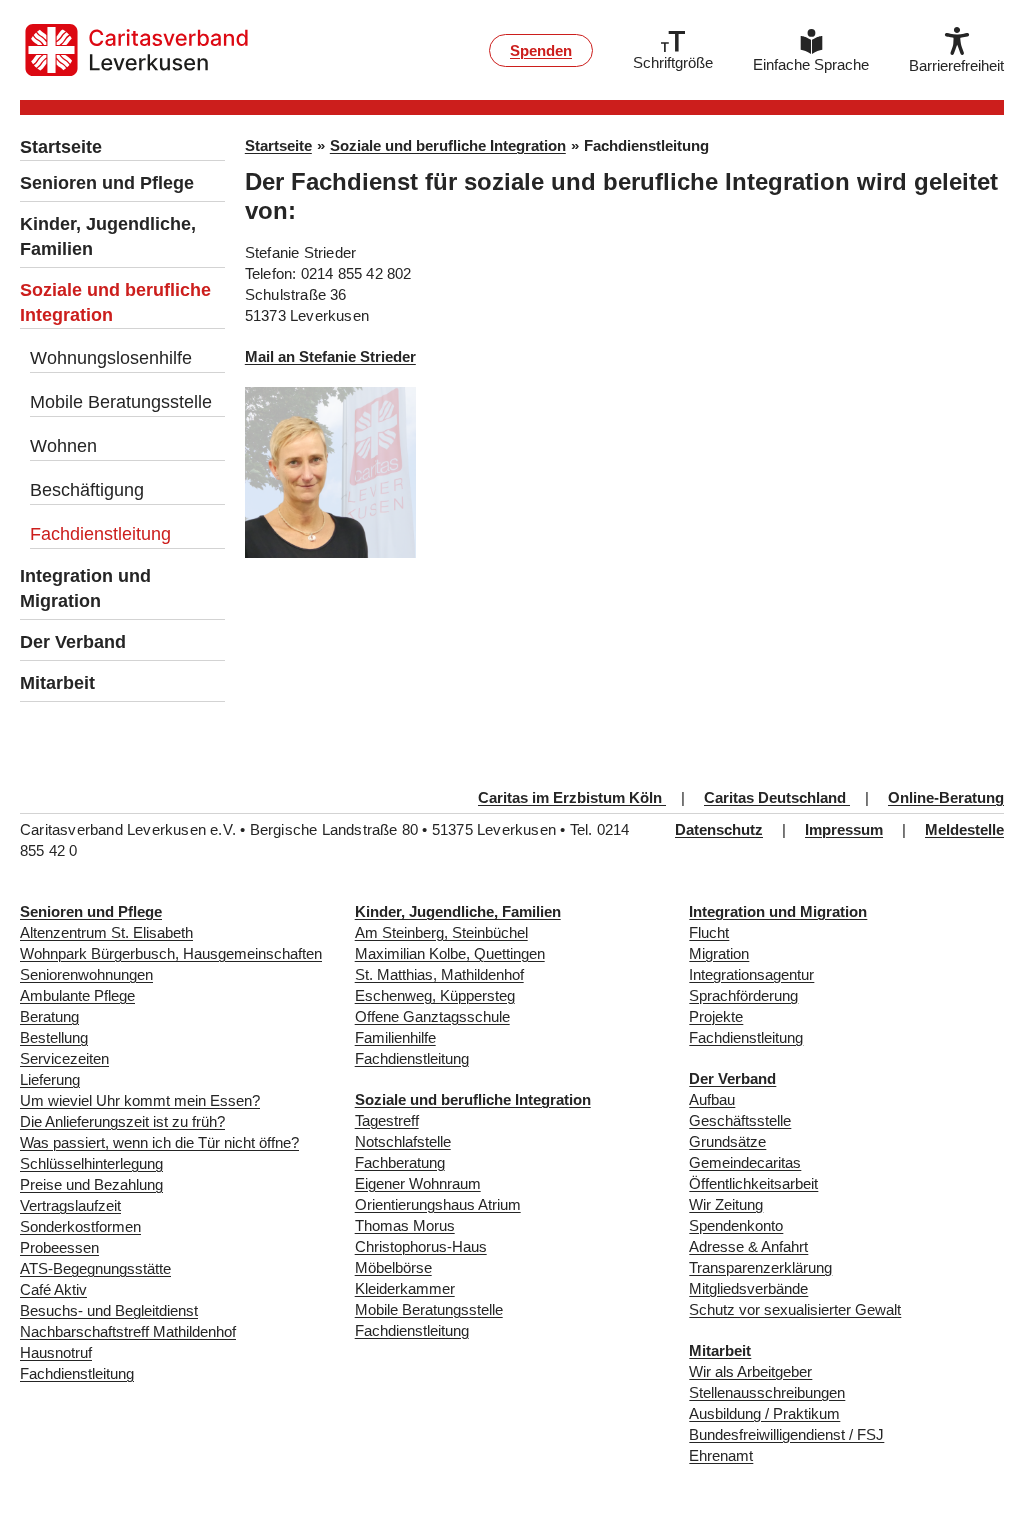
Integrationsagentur (751, 974)
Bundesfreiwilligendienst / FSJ (786, 1434)
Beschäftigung (87, 490)
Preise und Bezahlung (91, 1184)
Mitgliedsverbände (748, 1288)
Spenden (541, 50)
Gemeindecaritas (745, 1162)
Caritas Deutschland (777, 797)
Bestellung (54, 1037)
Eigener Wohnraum (418, 1183)
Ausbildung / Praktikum (764, 1413)
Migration (719, 953)
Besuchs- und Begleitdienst (109, 1310)
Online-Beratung (946, 797)
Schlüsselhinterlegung (91, 1163)
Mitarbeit (57, 683)
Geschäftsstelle (740, 1120)
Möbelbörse (393, 1267)
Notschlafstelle (403, 1141)
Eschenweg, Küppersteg (435, 995)
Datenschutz (719, 829)
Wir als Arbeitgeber (750, 1371)
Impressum (844, 829)
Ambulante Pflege (77, 995)
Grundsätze (727, 1141)
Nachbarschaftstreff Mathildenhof (128, 1331)
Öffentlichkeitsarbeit (753, 1183)
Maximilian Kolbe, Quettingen (450, 953)
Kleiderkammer (405, 1288)
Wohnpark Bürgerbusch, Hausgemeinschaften (171, 953)
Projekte (716, 1016)
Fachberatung (400, 1162)
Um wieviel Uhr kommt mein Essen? (140, 1100)
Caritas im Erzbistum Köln (572, 797)
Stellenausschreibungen (767, 1392)
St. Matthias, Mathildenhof (439, 974)
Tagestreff (387, 1120)
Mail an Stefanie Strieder (330, 356)
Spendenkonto (736, 1225)
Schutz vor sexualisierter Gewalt (795, 1309)
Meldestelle (964, 829)
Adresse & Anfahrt (748, 1246)
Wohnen (63, 446)
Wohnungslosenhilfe (111, 358)
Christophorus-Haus (421, 1246)
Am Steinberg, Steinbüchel (441, 932)
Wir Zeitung (726, 1204)
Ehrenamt (721, 1455)
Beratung (49, 1016)
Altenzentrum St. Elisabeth (106, 932)
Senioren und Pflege (107, 183)
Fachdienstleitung (100, 534)
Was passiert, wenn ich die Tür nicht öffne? (159, 1142)
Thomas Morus (405, 1225)
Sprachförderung (743, 995)
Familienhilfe (395, 1037)
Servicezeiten (64, 1058)
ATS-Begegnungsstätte (95, 1268)
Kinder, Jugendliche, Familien (108, 236)
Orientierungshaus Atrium (438, 1204)
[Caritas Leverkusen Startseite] (136, 50)
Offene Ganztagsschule (432, 1016)
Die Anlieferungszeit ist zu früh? (122, 1121)
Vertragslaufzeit (70, 1205)
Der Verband (73, 642)
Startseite (61, 147)
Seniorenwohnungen (86, 974)
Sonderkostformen (80, 1226)
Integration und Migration (85, 588)
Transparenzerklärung (760, 1267)
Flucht (709, 932)
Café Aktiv (53, 1289)
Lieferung (50, 1079)
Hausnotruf (56, 1352)
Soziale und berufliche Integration (115, 302)
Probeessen (59, 1247)
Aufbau (712, 1099)
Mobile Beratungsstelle (121, 402)
